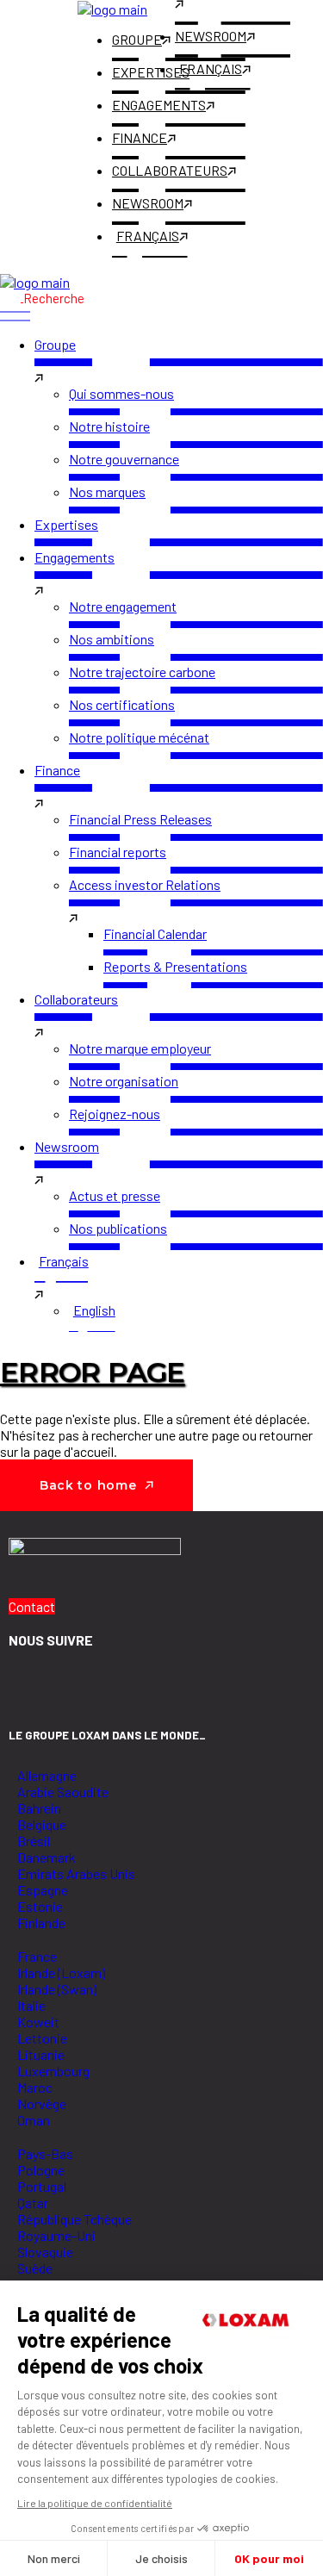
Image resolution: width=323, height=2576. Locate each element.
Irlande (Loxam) (61, 1972)
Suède (35, 2268)
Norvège (42, 2103)
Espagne (43, 1890)
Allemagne (47, 1775)
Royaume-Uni (56, 2235)
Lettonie (42, 2038)
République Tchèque (75, 2219)
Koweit (38, 2022)
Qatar (33, 2203)
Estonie (40, 1906)
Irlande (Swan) (57, 1989)
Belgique (42, 1824)
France (37, 1956)
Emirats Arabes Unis (76, 1873)
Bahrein (39, 1808)
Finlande (41, 1923)
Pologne (41, 2170)
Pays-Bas (45, 2153)
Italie (31, 2005)
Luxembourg (53, 2071)
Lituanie (41, 2054)
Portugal (42, 2186)
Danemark (47, 1857)
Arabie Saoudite (63, 1792)
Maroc (35, 2087)
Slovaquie (45, 2252)
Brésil (34, 1841)
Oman (34, 2120)
